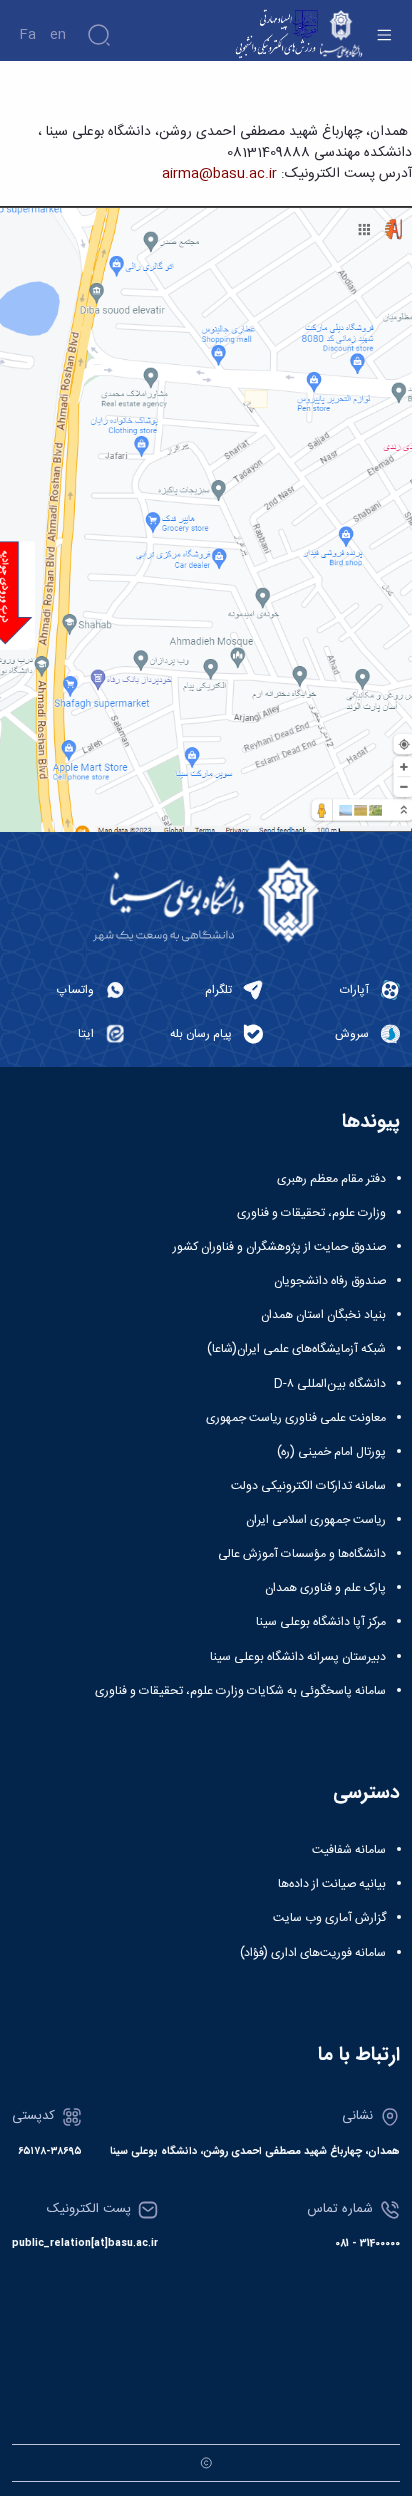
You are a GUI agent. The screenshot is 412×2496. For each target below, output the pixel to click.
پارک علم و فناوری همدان (325, 1588)
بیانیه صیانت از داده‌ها (332, 1884)
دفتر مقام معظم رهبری (331, 1179)
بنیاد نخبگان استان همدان (323, 1315)
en (58, 35)
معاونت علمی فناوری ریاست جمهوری (296, 1418)
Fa (27, 35)
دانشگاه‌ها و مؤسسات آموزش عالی (302, 1554)
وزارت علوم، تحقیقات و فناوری (311, 1213)
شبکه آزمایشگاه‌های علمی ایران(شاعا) (296, 1349)
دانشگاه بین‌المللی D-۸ (330, 1384)
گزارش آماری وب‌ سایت (329, 1918)
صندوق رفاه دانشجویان (330, 1281)
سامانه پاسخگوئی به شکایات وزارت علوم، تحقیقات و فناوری (240, 1691)
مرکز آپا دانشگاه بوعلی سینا (321, 1622)
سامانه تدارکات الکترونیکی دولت (308, 1486)
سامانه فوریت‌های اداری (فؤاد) (313, 1953)
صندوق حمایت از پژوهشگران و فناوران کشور (279, 1247)
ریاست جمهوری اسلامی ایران (316, 1520)
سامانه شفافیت (349, 1850)
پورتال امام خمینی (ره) (331, 1452)
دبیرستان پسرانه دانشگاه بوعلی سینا (298, 1657)
